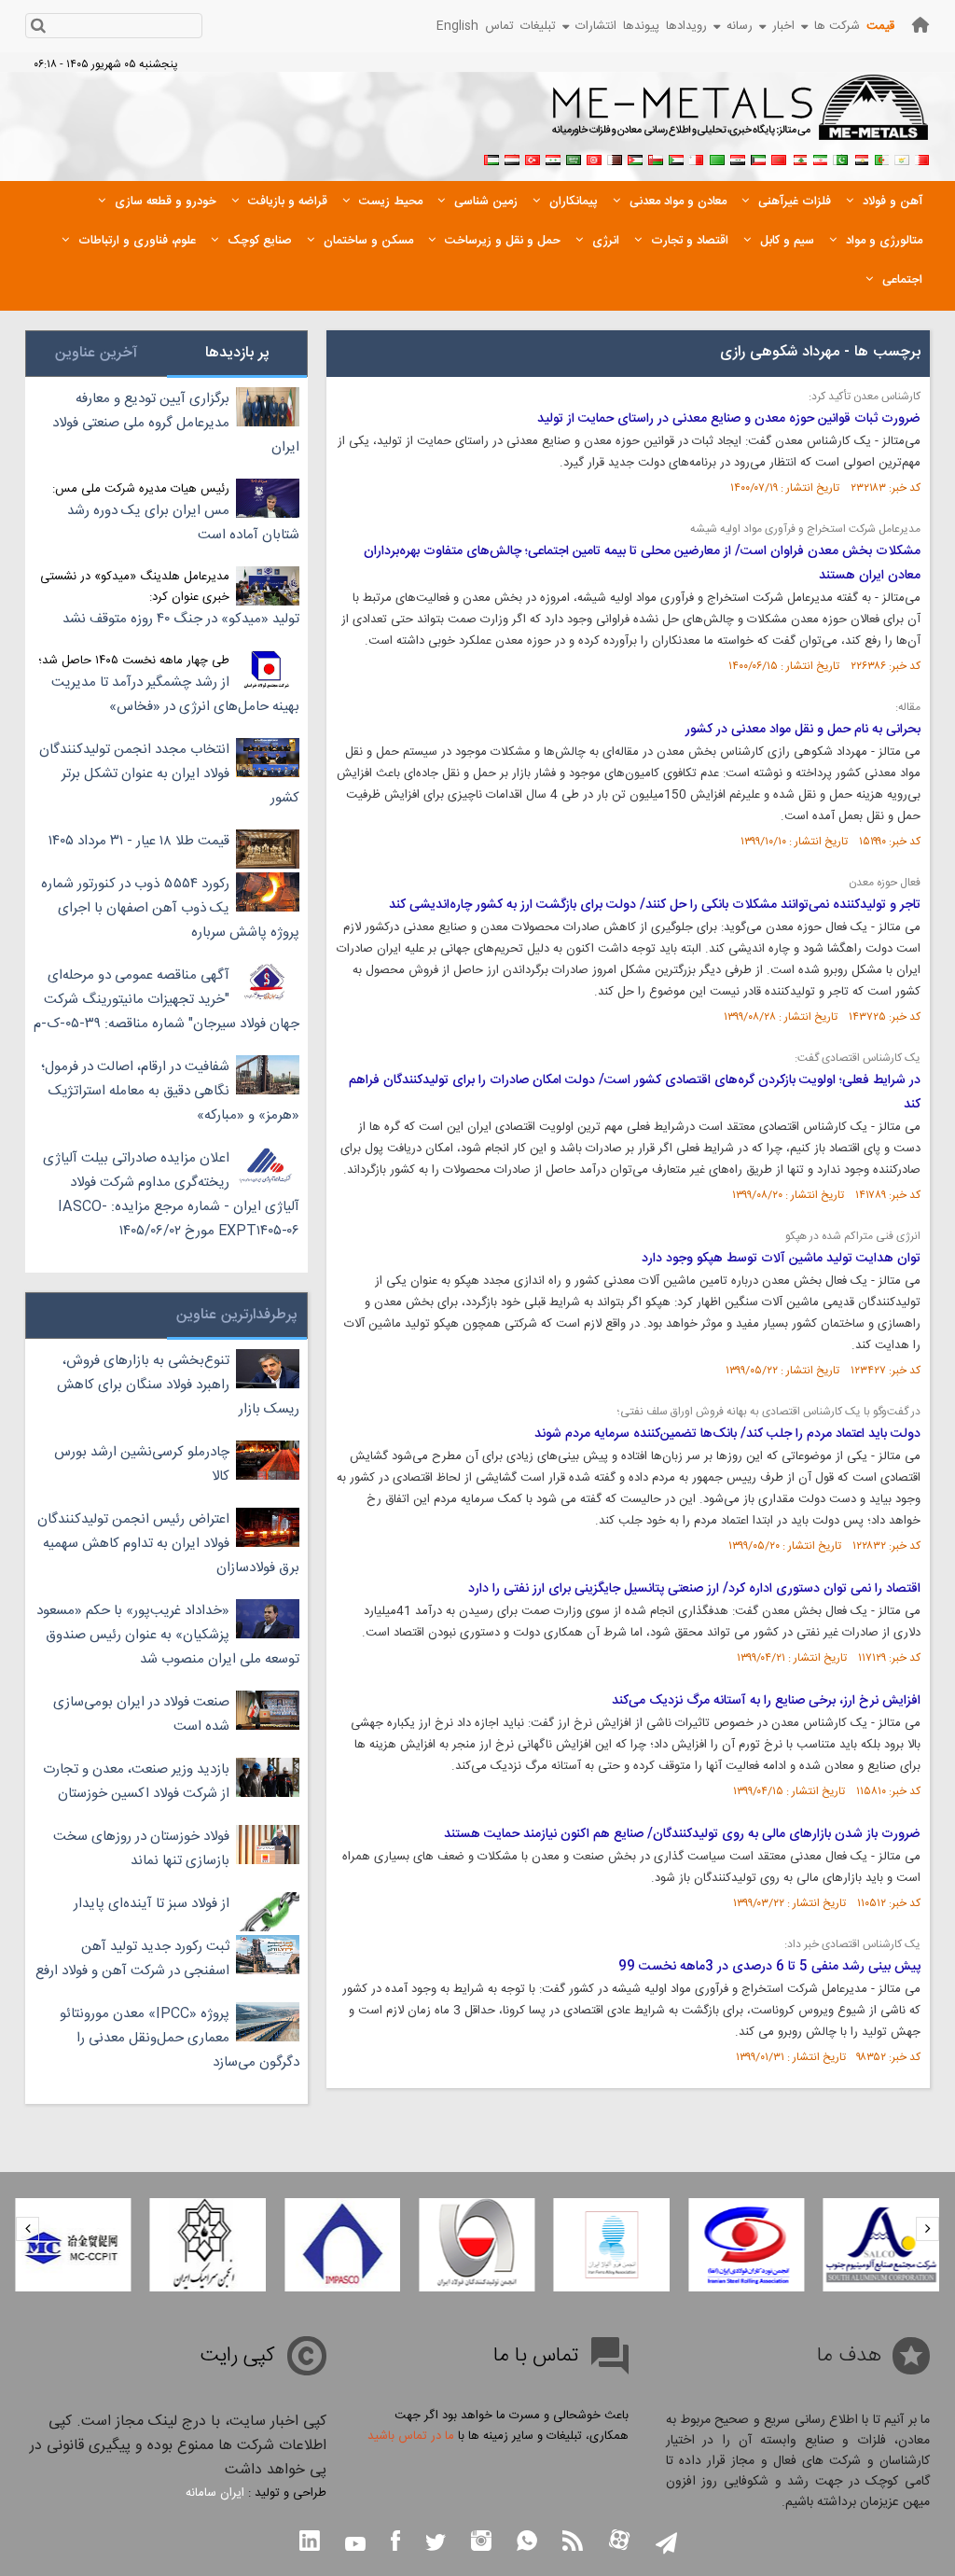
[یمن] (512, 158)
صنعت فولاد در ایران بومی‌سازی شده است (141, 1714)
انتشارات (596, 26)
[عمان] (656, 158)
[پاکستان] (840, 158)
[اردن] (635, 158)
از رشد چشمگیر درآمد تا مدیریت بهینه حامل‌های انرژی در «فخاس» (175, 695)
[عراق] (738, 158)
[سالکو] (881, 2245)
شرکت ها (837, 26)
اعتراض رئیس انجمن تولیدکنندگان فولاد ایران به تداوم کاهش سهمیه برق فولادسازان (168, 1544)
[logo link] (741, 118)
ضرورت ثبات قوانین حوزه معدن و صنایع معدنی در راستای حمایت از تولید (729, 419)
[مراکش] (779, 158)
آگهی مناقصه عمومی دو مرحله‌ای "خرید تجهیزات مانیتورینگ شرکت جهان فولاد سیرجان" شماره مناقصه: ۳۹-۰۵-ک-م (166, 1000)
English (457, 26)
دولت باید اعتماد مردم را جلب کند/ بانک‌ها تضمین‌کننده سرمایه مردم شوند (727, 1434)
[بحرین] (922, 158)
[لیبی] (717, 158)
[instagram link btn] (481, 2543)
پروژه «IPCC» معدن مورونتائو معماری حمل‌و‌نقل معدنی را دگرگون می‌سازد (180, 2038)
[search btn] (38, 28)
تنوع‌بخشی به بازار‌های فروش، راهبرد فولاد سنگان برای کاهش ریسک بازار (178, 1385)
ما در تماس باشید (411, 2436)
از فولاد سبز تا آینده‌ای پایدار (152, 1904)
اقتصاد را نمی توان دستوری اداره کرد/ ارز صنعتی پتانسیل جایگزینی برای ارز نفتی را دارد (694, 1589)
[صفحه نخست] (920, 25)
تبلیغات (538, 26)
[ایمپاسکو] (342, 2245)
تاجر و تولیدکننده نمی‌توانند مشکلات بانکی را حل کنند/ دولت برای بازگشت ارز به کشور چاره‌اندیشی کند (655, 905)
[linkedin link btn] (310, 2543)
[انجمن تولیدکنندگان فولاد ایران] (477, 2245)
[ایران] (820, 158)
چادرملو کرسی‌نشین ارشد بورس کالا (142, 1464)
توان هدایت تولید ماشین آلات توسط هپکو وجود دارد (781, 1259)
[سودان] (676, 158)
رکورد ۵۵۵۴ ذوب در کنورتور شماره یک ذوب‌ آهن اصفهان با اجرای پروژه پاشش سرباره (170, 908)
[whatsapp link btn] (527, 2543)
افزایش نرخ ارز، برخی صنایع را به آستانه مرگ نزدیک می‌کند (766, 1701)
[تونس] (594, 158)
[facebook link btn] (395, 2543)
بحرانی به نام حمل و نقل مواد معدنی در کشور (803, 730)
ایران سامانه (215, 2493)
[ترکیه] (533, 158)
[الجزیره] (881, 158)
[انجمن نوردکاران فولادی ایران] (746, 2245)
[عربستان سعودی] (574, 158)
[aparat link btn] (619, 2542)
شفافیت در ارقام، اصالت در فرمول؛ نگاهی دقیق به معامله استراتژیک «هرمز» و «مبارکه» (170, 1091)
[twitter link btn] (436, 2545)
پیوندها (641, 26)
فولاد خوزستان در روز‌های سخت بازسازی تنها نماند (141, 1849)
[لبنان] (799, 158)
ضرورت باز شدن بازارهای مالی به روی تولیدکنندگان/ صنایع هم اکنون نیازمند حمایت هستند (682, 1834)
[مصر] (861, 158)
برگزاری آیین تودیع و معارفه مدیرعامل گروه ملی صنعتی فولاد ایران (176, 423)
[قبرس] (902, 158)
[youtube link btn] (355, 2546)
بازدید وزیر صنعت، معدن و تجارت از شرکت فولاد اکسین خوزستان (136, 1782)
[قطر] (615, 158)
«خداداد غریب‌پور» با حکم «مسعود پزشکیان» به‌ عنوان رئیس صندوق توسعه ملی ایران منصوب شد (168, 1635)
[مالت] (697, 158)
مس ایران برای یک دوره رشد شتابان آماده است (183, 523)
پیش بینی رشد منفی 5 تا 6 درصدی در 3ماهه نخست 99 (769, 1967)
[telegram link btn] (666, 2545)
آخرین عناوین (96, 353)
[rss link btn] (573, 2543)
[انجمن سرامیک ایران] (208, 2245)
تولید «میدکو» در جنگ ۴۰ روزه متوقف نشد (181, 619)
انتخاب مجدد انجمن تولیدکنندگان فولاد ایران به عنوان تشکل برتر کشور (169, 774)
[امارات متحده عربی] (491, 158)
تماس (499, 26)
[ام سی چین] (73, 2245)
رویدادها (686, 26)
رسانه (740, 26)
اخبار (783, 26)
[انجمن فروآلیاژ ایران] (612, 2245)
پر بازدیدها (237, 353)
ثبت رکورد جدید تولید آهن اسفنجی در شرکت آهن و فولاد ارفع (132, 1959)
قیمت (880, 26)
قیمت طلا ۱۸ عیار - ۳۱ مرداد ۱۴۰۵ (139, 841)
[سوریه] (553, 158)
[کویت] (758, 158)
